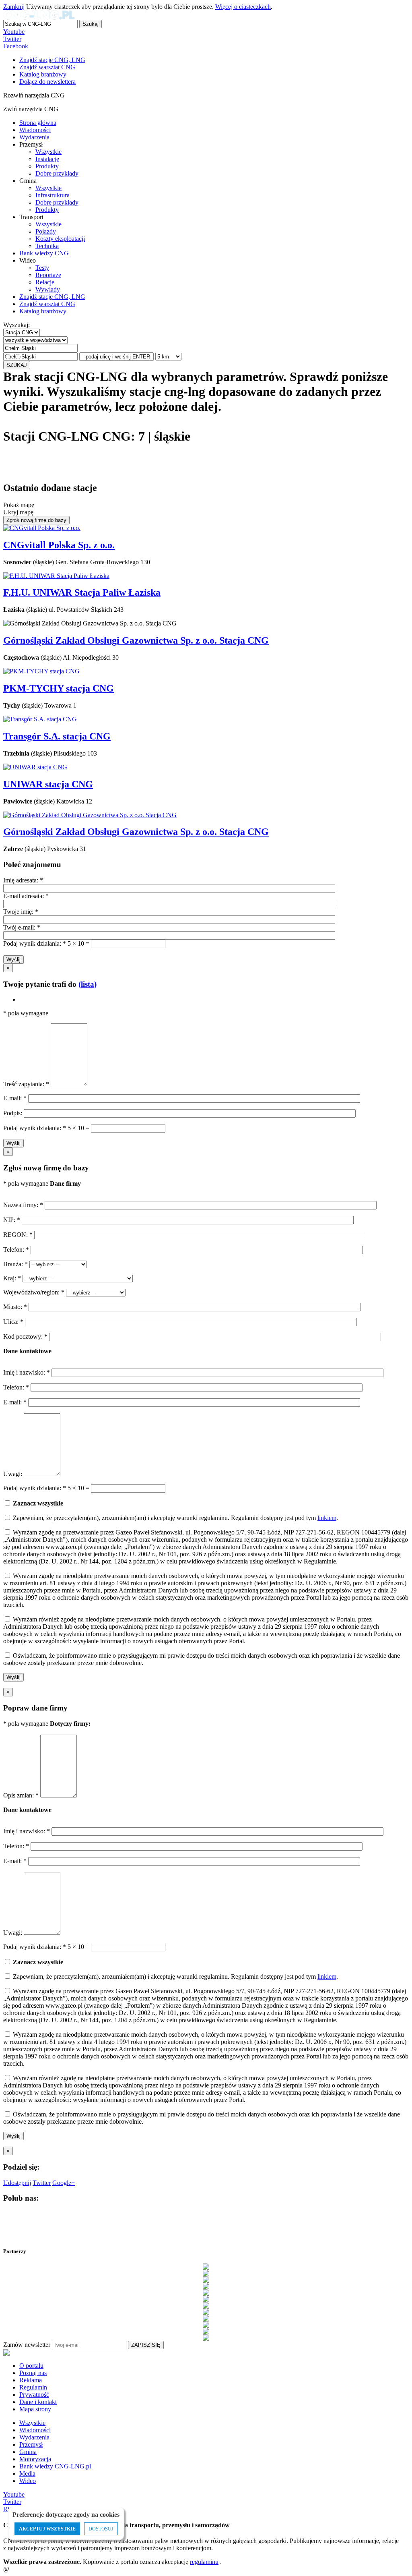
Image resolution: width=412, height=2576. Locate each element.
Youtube (14, 32)
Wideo (28, 2481)
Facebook (16, 46)
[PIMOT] (206, 2338)
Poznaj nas (33, 2373)
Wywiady (48, 289)
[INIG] (206, 2312)
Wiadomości (35, 130)
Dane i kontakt (38, 2402)
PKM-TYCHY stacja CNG (59, 688)
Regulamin (33, 2387)
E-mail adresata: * (26, 896)
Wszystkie (48, 152)
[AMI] (206, 2267)
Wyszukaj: (16, 325)
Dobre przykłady (57, 173)
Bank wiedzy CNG (44, 253)
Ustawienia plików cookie (18, 2558)
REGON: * (19, 1235)
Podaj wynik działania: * (35, 943)
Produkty (47, 166)
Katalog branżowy (43, 311)
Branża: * (16, 1264)
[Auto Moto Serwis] (206, 2280)
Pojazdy (46, 231)
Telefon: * (17, 1250)
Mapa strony (35, 2409)
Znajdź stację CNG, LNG (52, 297)
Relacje (45, 282)
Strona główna (38, 123)
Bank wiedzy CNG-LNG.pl (55, 2466)
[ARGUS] (206, 2273)
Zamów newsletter (27, 2345)
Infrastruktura (53, 195)
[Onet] (206, 2331)
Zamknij (14, 7)
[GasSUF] (206, 2305)
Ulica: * (14, 1322)
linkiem (327, 1518)
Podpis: (13, 1113)
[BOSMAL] (206, 2286)
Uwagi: (13, 1474)
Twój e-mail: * (22, 927)
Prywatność (34, 2395)
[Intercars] (206, 2318)
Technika (47, 246)
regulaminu (204, 2562)
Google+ (64, 2183)
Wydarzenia (34, 137)
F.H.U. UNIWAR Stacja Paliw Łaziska (82, 592)
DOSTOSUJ (101, 2529)
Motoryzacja (35, 2459)
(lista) (88, 984)
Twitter (12, 39)
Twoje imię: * (21, 912)
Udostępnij (17, 2183)
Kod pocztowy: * (26, 1337)
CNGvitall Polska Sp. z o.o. (59, 545)
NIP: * (12, 1220)
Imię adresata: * (23, 880)
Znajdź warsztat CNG (47, 304)
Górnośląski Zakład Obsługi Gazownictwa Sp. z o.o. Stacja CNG (136, 640)
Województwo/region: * (35, 1292)
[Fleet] (206, 2299)
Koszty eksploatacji (60, 239)
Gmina (28, 2452)
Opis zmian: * (22, 1795)
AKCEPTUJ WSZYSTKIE (47, 2529)
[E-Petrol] (206, 2292)
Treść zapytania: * (27, 1084)
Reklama (31, 2380)
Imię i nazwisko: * (27, 1372)
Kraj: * (13, 1278)
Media (27, 2473)
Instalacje (47, 159)
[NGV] (206, 2325)
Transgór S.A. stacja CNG (57, 736)
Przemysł (31, 2445)
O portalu (31, 2366)
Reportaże (48, 275)
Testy (42, 268)
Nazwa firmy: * (23, 1205)
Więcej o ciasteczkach (243, 7)
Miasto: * (16, 1307)
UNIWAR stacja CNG (48, 784)
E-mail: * (16, 1098)
